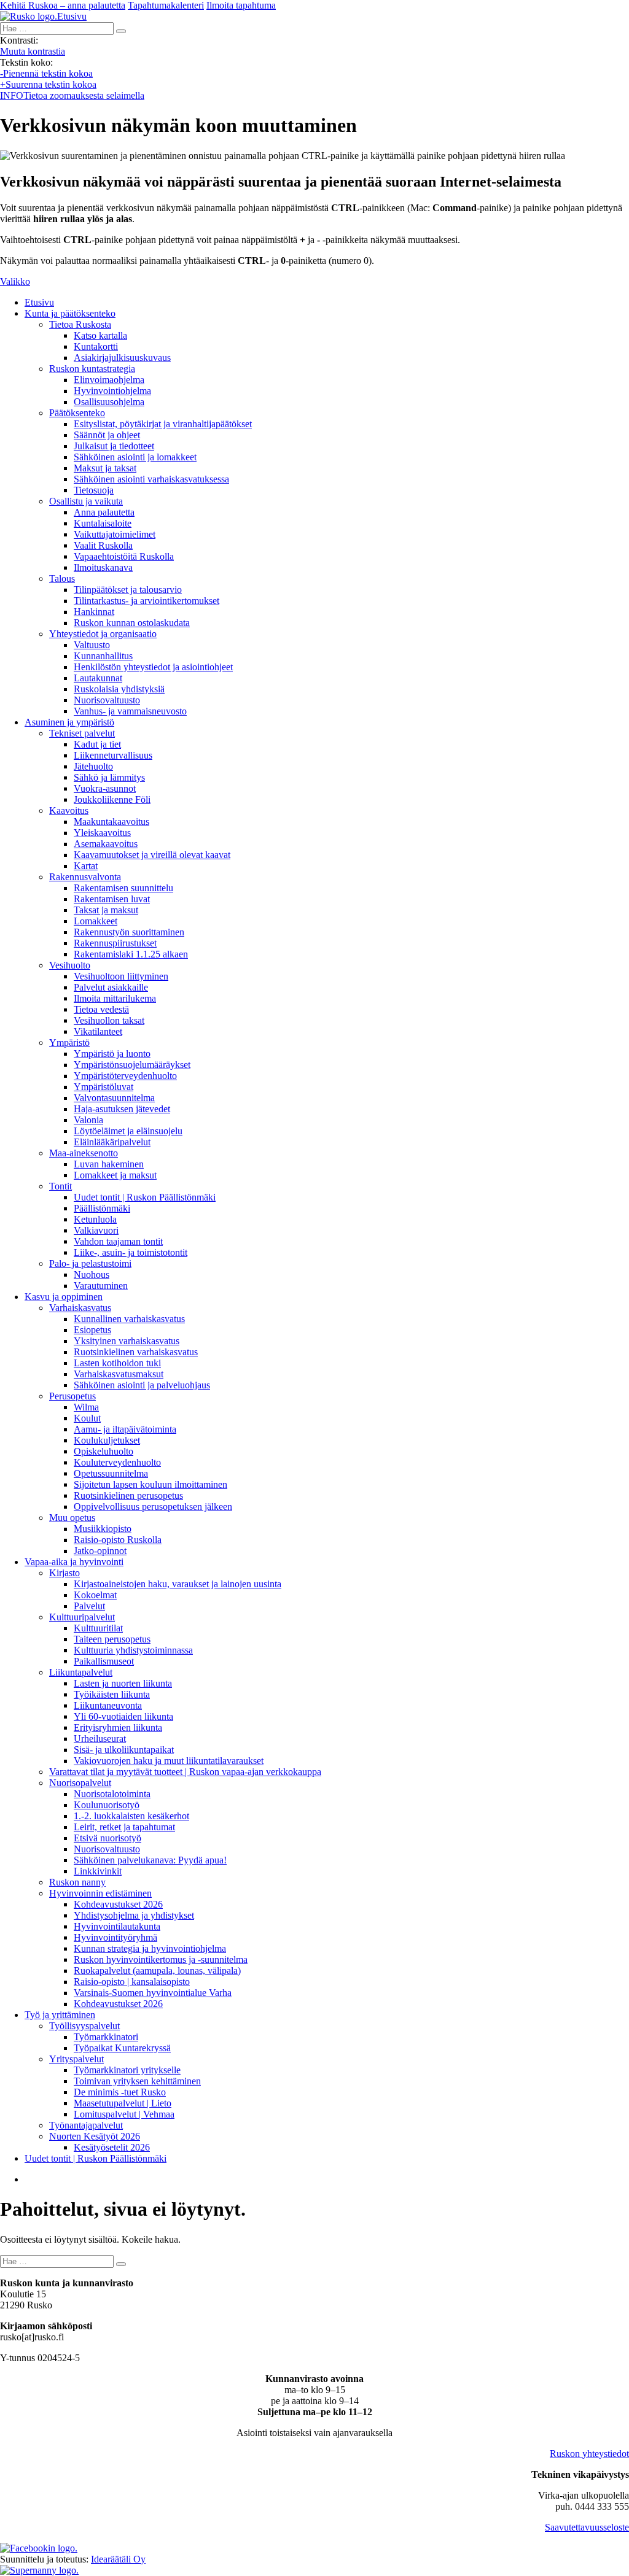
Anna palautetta (104, 512)
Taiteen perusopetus (112, 1639)
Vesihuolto (70, 965)
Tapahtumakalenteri (166, 5)
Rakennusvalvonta (85, 877)
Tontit (61, 1186)
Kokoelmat (95, 1595)
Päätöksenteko (77, 413)
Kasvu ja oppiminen (64, 1297)
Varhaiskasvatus (80, 1308)
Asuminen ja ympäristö (69, 722)
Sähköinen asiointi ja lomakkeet (135, 457)
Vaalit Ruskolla (103, 545)
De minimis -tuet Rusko (120, 2092)
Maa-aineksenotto (84, 1153)
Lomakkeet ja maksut (115, 1175)
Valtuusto (92, 645)
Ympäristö (69, 1042)
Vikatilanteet (98, 1031)
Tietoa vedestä (101, 1009)
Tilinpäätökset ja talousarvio (128, 590)
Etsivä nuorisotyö (107, 1838)
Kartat (86, 866)
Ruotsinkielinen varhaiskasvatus (136, 1352)
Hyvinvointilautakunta (117, 1926)
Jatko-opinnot (100, 1551)
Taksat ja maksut (106, 910)
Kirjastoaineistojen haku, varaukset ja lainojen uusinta (178, 1584)
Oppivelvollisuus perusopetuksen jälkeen (153, 1507)
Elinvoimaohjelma (109, 380)
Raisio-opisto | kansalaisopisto (132, 1982)
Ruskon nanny (77, 1882)
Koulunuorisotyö (107, 1805)
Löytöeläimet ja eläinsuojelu (128, 1131)
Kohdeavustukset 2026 (118, 1904)
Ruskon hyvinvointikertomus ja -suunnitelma (161, 1959)
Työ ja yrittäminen (60, 2015)
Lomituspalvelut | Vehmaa (124, 2114)
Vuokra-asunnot (105, 788)
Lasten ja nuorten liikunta (123, 1683)
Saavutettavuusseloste (587, 2527)
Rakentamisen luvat (112, 899)
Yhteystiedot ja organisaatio (103, 634)
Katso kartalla (100, 335)
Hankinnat (94, 612)
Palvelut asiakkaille (111, 987)
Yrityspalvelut (76, 2059)
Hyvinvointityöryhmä (115, 1937)
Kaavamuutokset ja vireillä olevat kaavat (152, 855)
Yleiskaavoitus (102, 833)
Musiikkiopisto (103, 1529)
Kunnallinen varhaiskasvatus (129, 1319)
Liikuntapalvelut (81, 1672)
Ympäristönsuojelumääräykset (132, 1065)
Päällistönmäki (102, 1208)
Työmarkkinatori (106, 2037)
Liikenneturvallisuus (113, 755)
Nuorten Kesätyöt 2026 (95, 2136)
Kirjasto (64, 1573)
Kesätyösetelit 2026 (112, 2147)
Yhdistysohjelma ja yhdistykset (134, 1915)
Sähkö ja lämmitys (109, 777)
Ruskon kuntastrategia (92, 369)
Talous (62, 578)
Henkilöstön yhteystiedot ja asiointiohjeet (153, 667)
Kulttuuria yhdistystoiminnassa (133, 1650)
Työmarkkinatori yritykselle (127, 2070)
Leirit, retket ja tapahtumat (124, 1827)
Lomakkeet (96, 921)
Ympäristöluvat (104, 1087)
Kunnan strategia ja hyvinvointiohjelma (150, 1948)
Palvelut (89, 1606)
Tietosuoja (94, 490)
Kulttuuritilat (98, 1628)
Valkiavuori (96, 1230)
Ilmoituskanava (103, 567)
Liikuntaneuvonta (108, 1705)
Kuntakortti (96, 346)
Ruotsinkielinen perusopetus (128, 1495)
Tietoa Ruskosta (80, 324)
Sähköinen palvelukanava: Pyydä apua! (150, 1860)
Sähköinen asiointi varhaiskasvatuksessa (151, 479)
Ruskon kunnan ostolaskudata (132, 623)
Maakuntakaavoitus (111, 822)
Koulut (87, 1418)
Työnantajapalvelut (86, 2125)
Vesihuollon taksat (109, 1020)
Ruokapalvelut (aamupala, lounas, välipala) (157, 1971)
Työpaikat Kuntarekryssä (122, 2048)
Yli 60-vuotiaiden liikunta (123, 1716)
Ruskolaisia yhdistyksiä (119, 689)
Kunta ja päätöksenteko (70, 313)
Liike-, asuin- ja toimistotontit (131, 1252)
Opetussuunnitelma (111, 1473)
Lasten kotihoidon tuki (117, 1363)
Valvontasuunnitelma (114, 1098)
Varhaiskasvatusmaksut (119, 1374)
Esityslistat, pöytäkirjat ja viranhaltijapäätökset (163, 424)
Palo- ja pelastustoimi (90, 1263)
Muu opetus (72, 1518)
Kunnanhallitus (103, 656)
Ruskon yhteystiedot (589, 2454)
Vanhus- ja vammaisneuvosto (130, 711)
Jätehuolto (93, 766)
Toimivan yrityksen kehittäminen (137, 2081)
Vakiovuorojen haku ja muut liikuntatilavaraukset (169, 1761)
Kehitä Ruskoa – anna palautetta (63, 5)
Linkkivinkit (98, 1871)
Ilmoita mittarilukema (115, 998)
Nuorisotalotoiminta (112, 1794)
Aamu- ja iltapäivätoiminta (125, 1429)
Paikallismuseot (104, 1661)
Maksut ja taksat (105, 468)
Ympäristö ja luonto (112, 1054)
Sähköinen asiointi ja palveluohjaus (142, 1385)
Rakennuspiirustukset (115, 943)
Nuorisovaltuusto (107, 700)
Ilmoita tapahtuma (241, 5)
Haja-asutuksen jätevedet (122, 1109)
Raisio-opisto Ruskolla (118, 1540)
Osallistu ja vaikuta (86, 501)
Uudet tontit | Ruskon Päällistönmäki (145, 1197)
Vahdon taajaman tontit (118, 1241)
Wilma (86, 1407)
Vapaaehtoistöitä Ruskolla (124, 556)
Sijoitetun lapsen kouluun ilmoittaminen (150, 1484)
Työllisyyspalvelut (84, 2026)
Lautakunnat (98, 678)
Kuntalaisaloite (103, 523)
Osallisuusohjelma (109, 402)
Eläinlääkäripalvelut (112, 1142)
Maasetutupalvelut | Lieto (123, 2103)
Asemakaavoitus (106, 844)
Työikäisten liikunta (112, 1694)
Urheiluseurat (100, 1739)
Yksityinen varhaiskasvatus (127, 1341)
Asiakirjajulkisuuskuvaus (122, 358)
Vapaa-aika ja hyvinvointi (74, 1562)
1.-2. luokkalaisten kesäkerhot (131, 1816)
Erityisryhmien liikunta (118, 1727)
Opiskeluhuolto (104, 1451)
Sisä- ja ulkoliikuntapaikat (124, 1750)
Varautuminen (101, 1286)
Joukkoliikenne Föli (112, 799)
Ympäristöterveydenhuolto (125, 1076)
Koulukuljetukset (107, 1440)
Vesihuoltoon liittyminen (121, 976)
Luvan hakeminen (109, 1164)
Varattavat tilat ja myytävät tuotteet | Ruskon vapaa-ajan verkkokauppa (185, 1772)
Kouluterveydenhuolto (117, 1462)
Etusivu (39, 302)
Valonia (88, 1120)
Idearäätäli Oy (118, 2559)
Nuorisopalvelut (80, 1783)
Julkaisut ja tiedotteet (114, 446)
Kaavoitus (69, 810)
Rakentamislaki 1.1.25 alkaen (131, 954)
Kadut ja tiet (97, 744)
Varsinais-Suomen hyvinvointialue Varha (153, 1993)
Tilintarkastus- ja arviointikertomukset (147, 601)
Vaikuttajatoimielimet (115, 534)
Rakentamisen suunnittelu (123, 888)
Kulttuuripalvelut (82, 1617)
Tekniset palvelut (82, 733)
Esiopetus (92, 1330)
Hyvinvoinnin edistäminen (100, 1893)
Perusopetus (72, 1396)
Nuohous (92, 1274)
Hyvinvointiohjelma (112, 391)
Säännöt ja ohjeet (107, 435)
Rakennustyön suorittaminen (129, 932)
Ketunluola (95, 1219)
